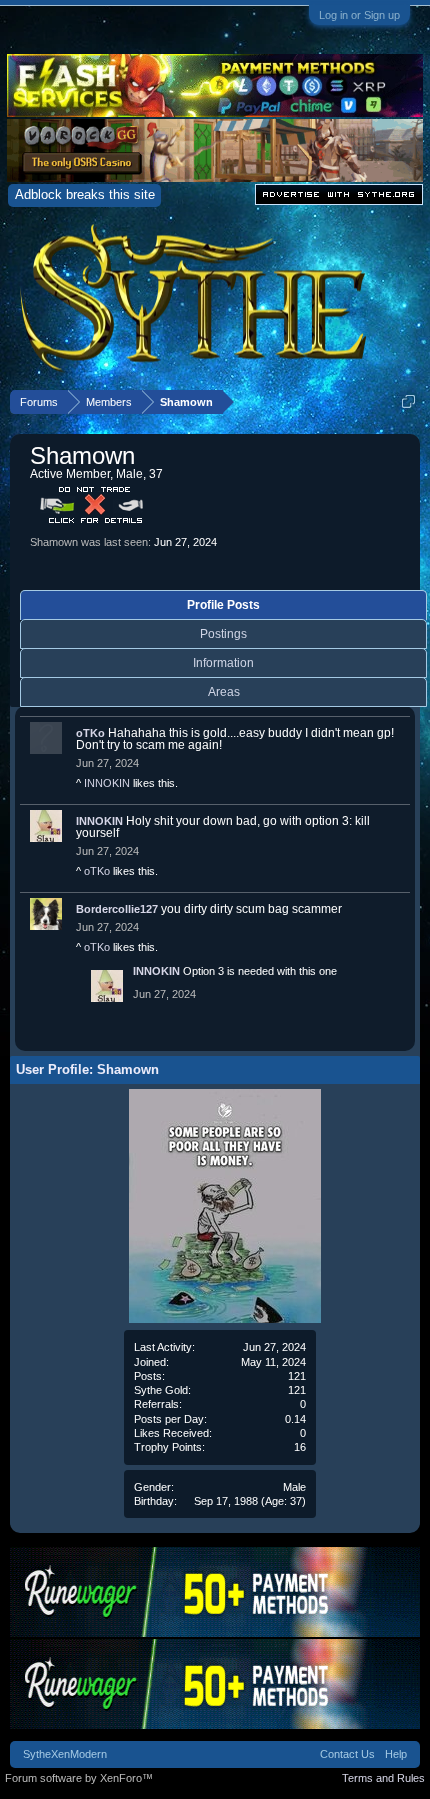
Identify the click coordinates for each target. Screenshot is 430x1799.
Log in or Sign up (359, 15)
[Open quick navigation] (408, 401)
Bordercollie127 (117, 909)
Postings (223, 634)
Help (396, 1754)
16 (300, 1447)
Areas (224, 692)
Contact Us (347, 1754)
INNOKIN (107, 783)
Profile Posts (223, 605)
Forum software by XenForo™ (79, 1778)
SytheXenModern (65, 1754)
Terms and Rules (383, 1778)
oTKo (90, 733)
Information (223, 663)
